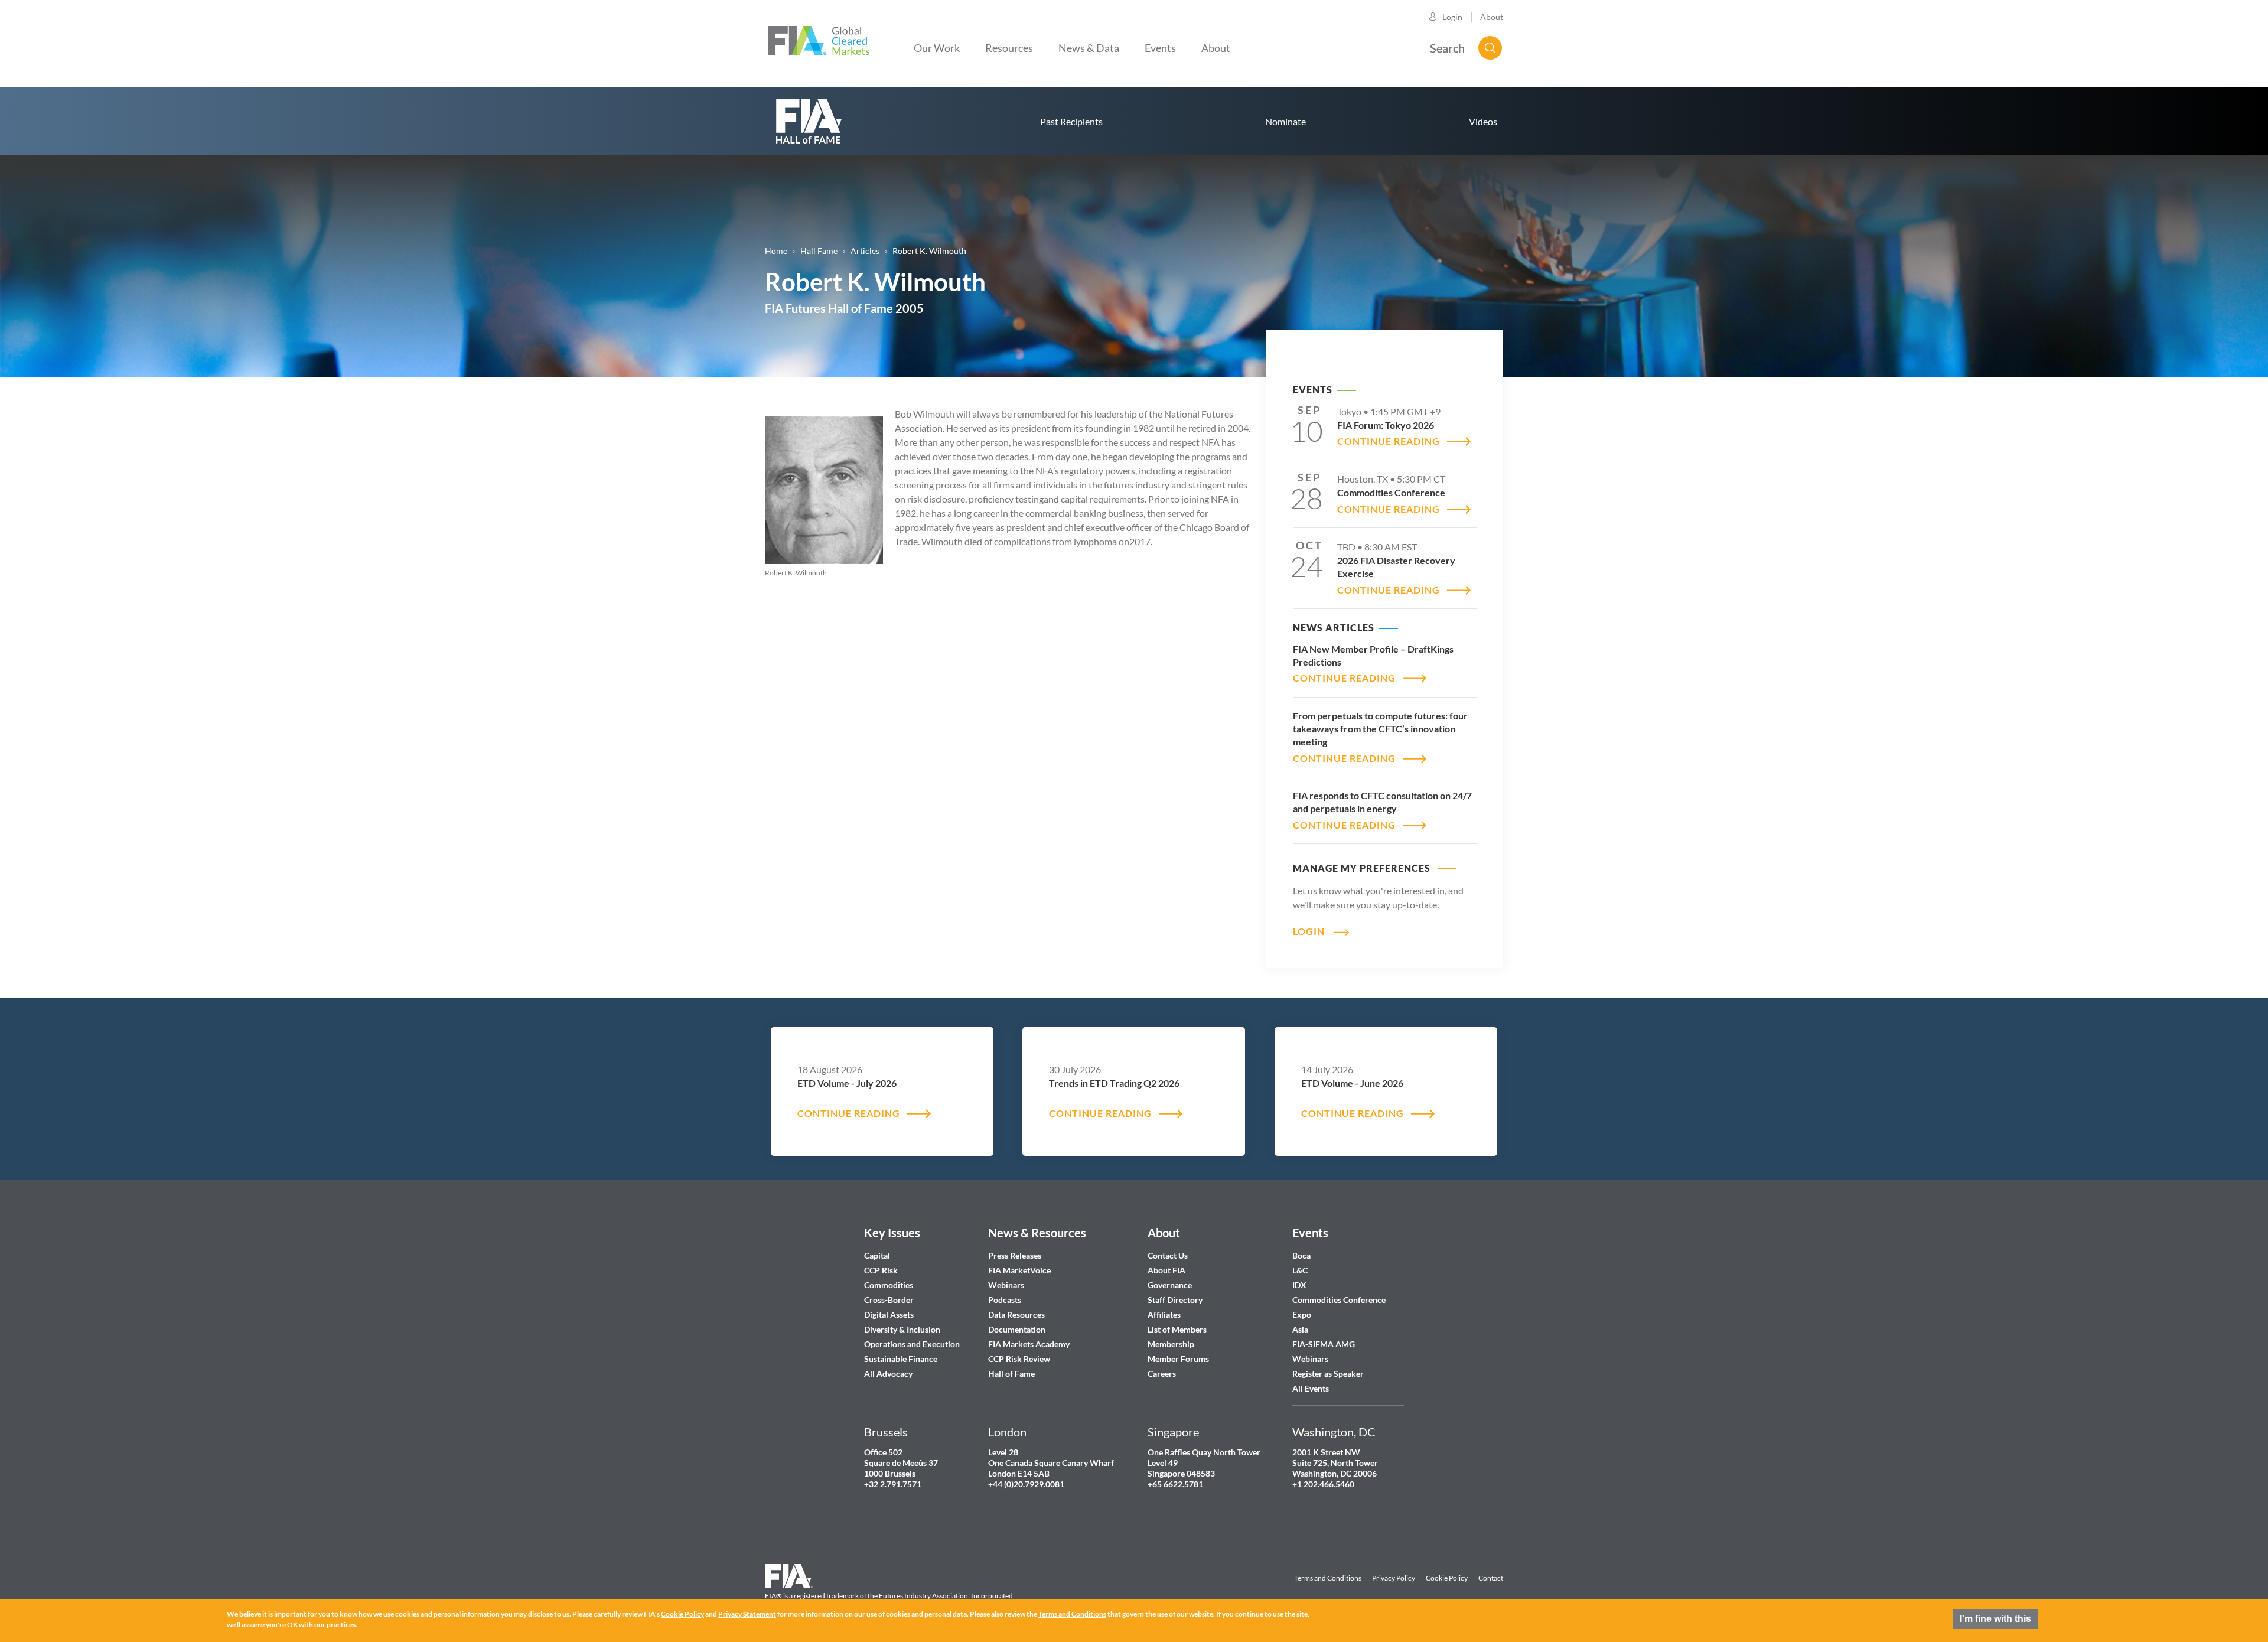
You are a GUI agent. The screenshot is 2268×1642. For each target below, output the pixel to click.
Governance (1170, 1285)
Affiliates (1164, 1314)
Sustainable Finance (901, 1359)
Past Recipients (1071, 121)
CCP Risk (881, 1270)
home (809, 121)
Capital (877, 1255)
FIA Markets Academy (1029, 1344)
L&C (1300, 1270)
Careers (1162, 1374)
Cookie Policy (1447, 1578)
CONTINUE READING (1389, 441)
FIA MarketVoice (1019, 1270)
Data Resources (1016, 1314)
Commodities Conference (1339, 1300)
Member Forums (1178, 1359)
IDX (1299, 1285)
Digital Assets (889, 1314)
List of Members (1177, 1329)
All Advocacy (888, 1374)
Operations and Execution (912, 1344)
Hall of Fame (1011, 1374)
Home (776, 251)
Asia (1300, 1329)
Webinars (1006, 1285)
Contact (1491, 1578)
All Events (1311, 1388)
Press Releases (1015, 1255)
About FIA (1166, 1270)
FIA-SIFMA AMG (1324, 1344)
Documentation (1018, 1329)
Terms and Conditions (1328, 1578)
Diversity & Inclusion (902, 1329)
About (1492, 17)
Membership (1171, 1344)
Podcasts (1005, 1300)
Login (1452, 17)
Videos (1483, 121)
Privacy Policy (1394, 1578)
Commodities (889, 1285)
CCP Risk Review (1019, 1359)
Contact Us (1168, 1255)
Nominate (1285, 121)
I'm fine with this (1995, 1619)
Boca (1301, 1255)
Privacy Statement (747, 1614)
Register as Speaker (1328, 1374)
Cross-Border (890, 1300)
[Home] (819, 39)
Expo (1302, 1314)
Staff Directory (1175, 1300)
